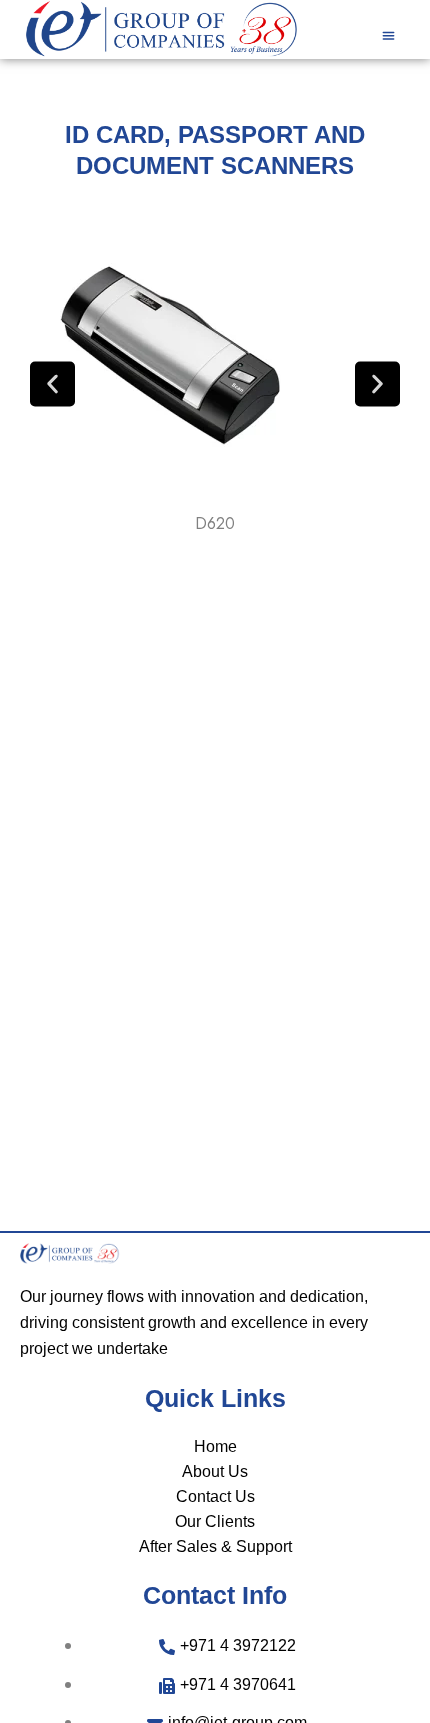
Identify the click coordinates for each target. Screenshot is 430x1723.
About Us (215, 1471)
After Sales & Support (215, 1546)
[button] (388, 34)
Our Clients (215, 1521)
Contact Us (215, 1496)
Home (215, 1446)
